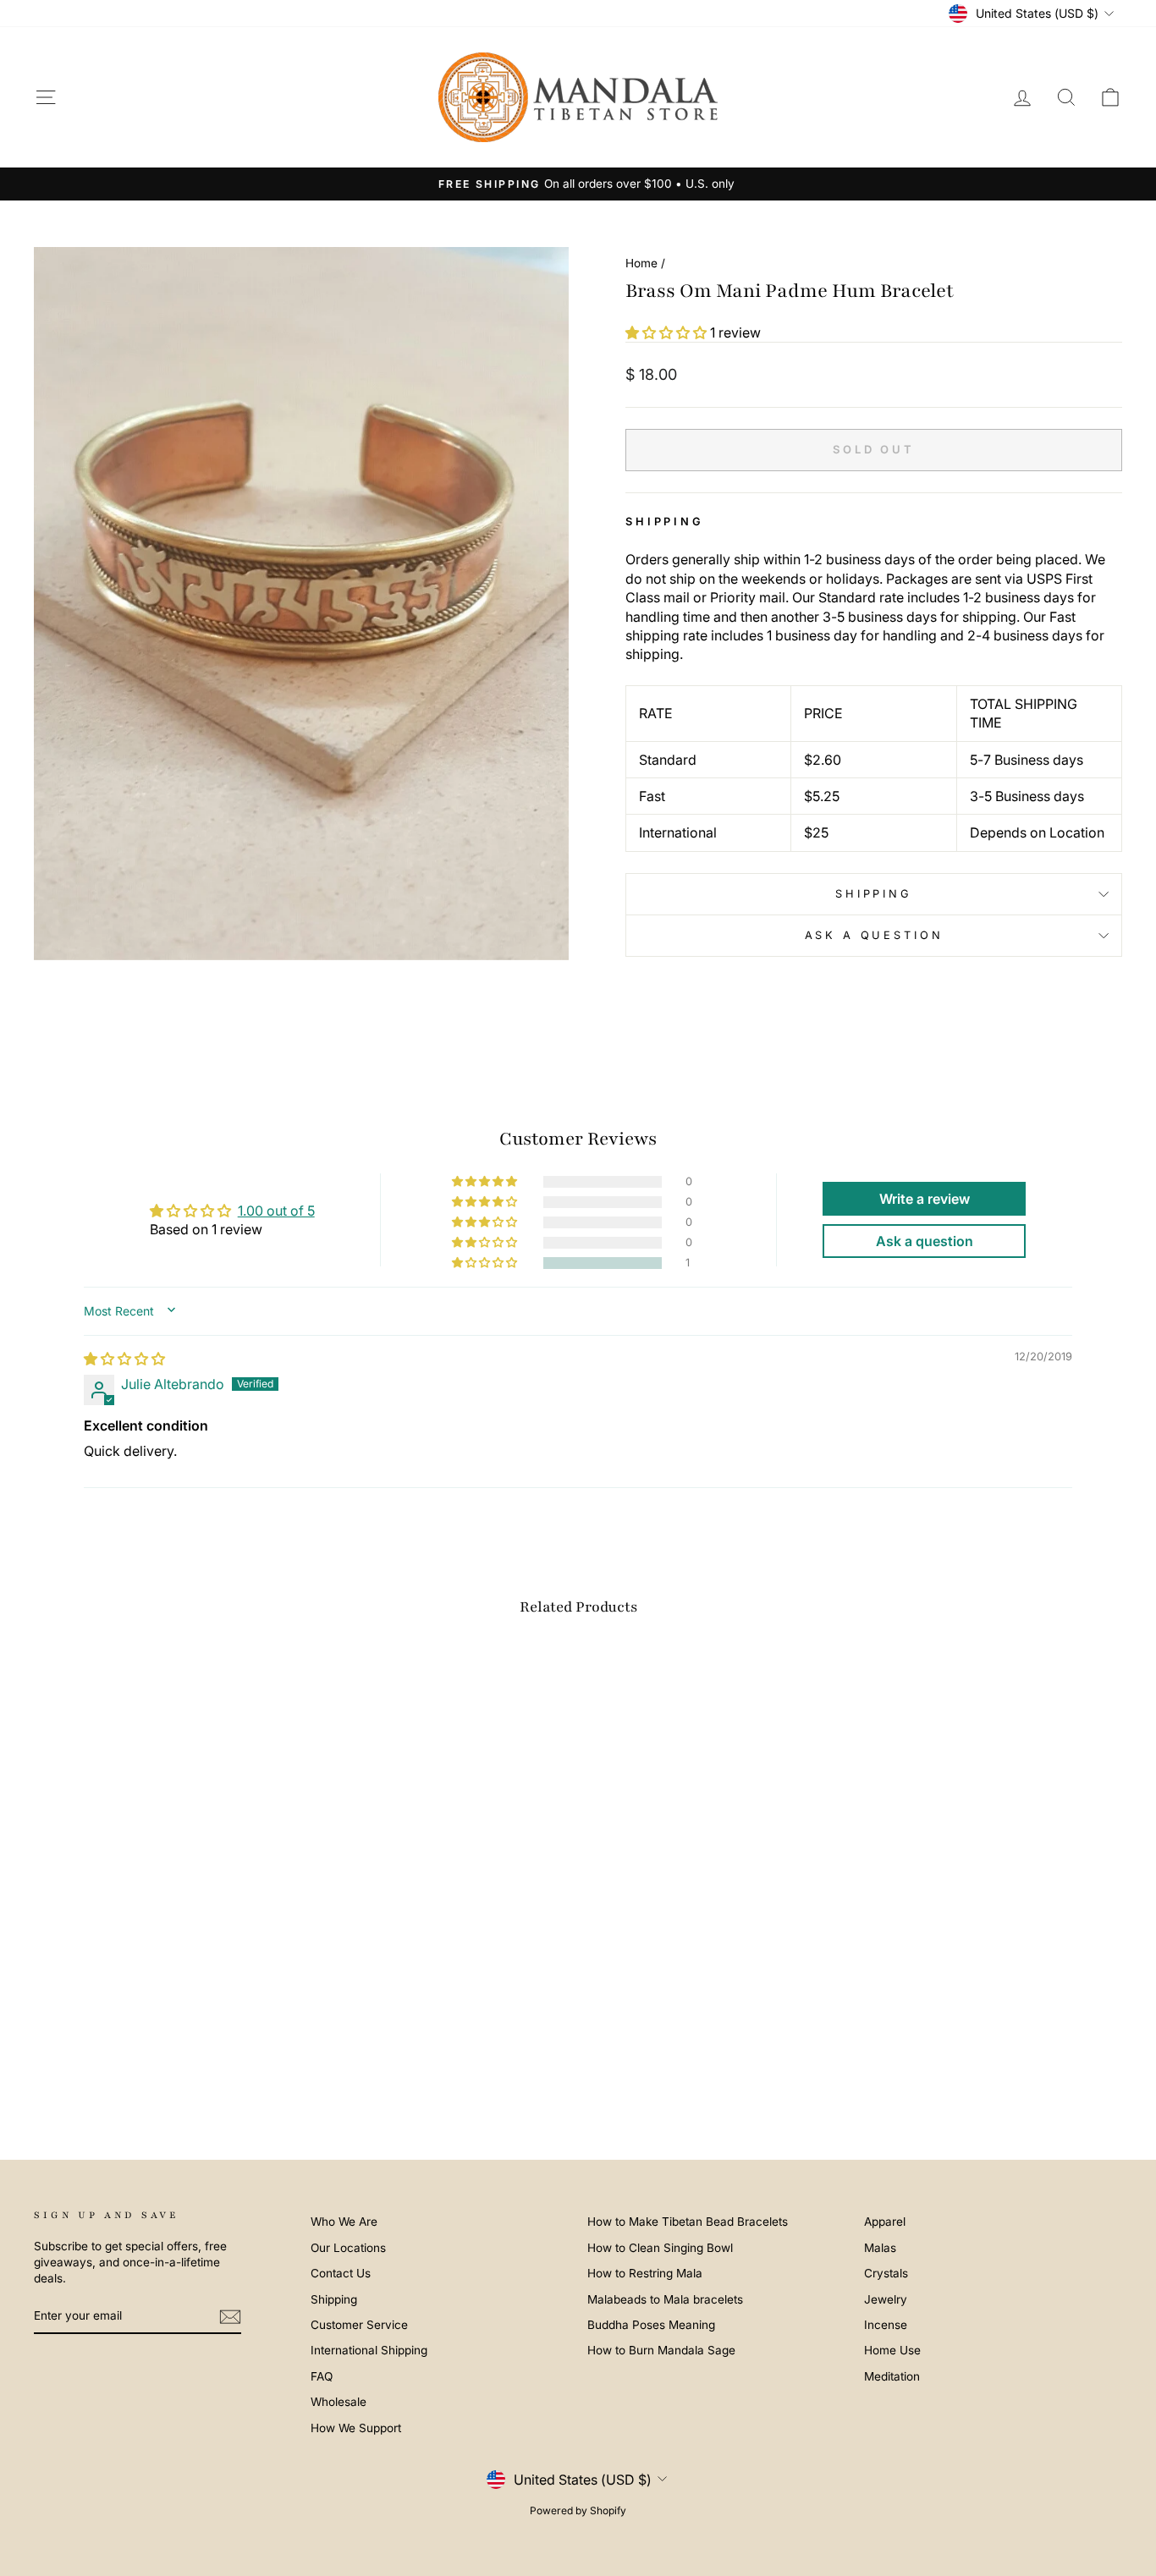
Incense (886, 2325)
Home (641, 263)
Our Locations (348, 2248)
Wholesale (339, 2402)
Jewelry (886, 2299)
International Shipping (369, 2350)
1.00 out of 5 (276, 1211)
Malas (880, 2248)
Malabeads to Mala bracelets (665, 2299)
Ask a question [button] (925, 1241)
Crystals (886, 2273)
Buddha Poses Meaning (651, 2325)
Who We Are (344, 2222)
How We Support (356, 2428)
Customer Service (359, 2325)
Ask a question (874, 935)
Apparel (885, 2222)
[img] (124, 1359)
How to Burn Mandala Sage (661, 2350)
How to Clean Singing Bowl (660, 2248)
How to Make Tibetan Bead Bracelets (688, 2222)
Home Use (892, 2350)
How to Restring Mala (645, 2273)
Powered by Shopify (578, 2510)
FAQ (322, 2376)
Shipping (874, 894)
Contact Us (341, 2273)
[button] (668, 332)
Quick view (163, 1982)
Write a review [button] (925, 1199)
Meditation (892, 2376)
